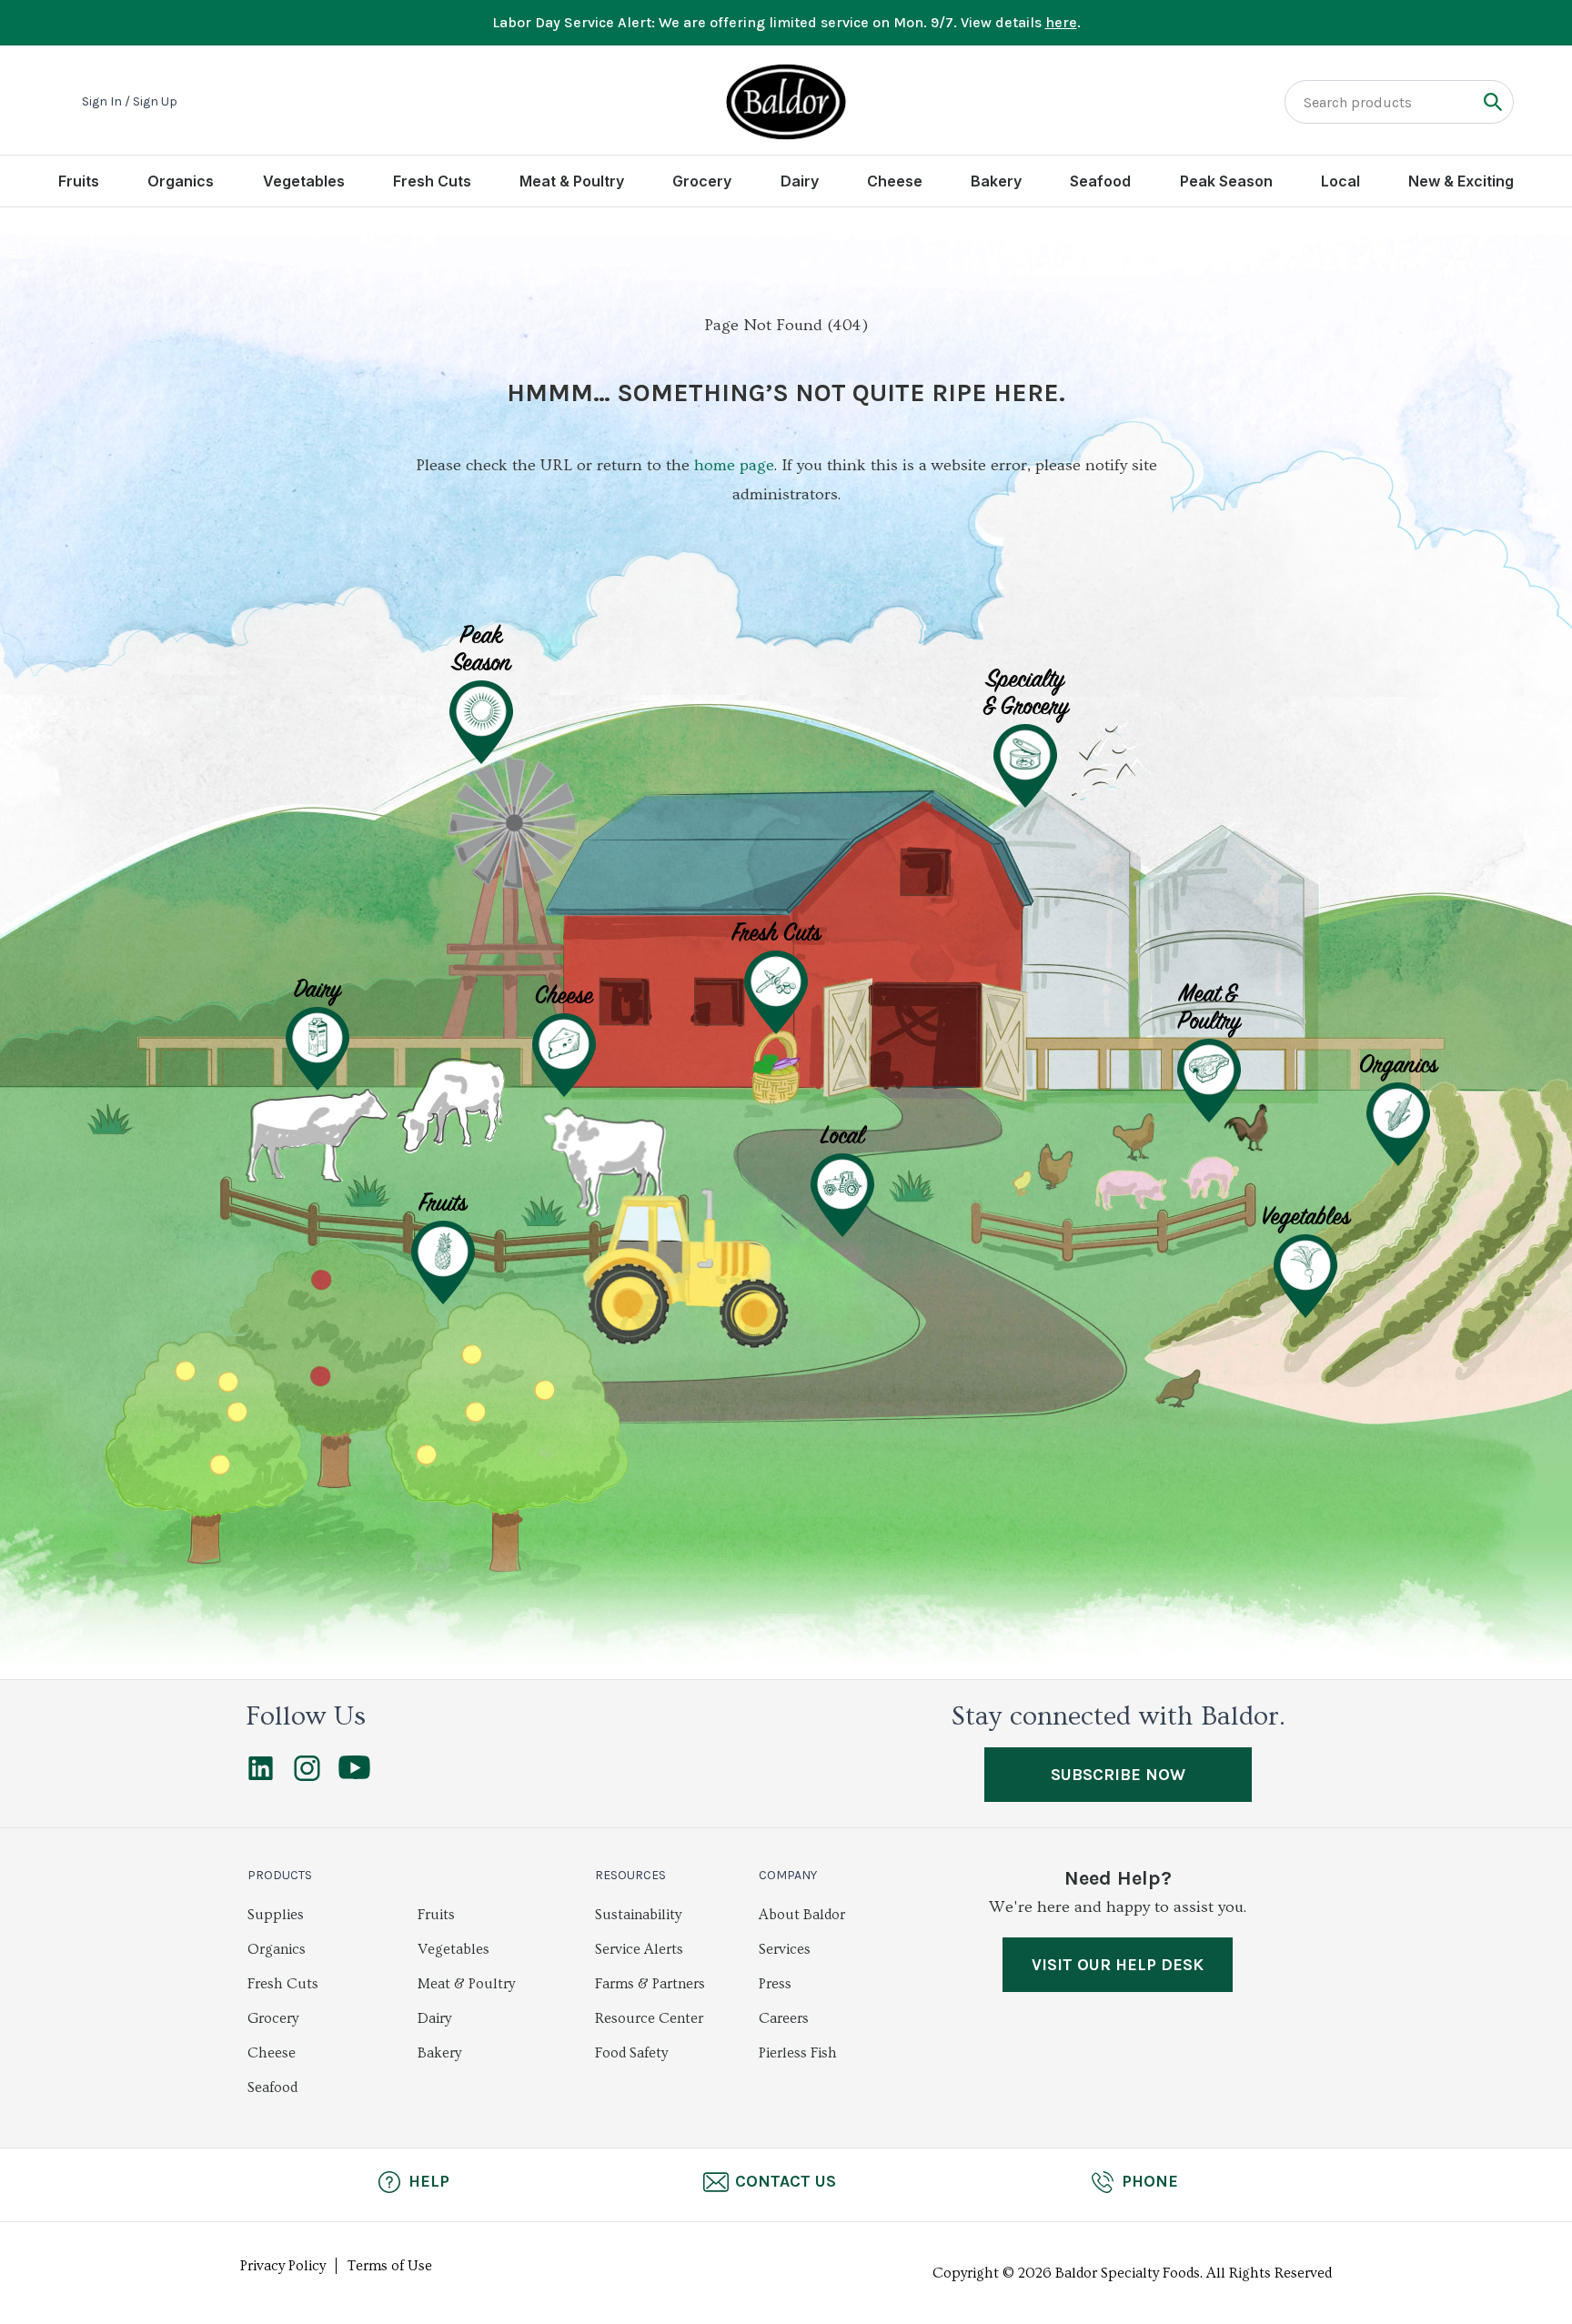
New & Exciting (1461, 181)
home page (734, 465)
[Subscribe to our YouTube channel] (354, 1775)
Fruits (79, 181)
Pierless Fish (798, 2053)
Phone (1150, 2181)
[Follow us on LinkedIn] (261, 1776)
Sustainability (638, 1915)
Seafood (1100, 181)
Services (785, 1949)
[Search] (1492, 101)
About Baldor (802, 1915)
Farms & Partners (650, 1984)
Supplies (276, 1915)
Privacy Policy (283, 2266)
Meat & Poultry (572, 181)
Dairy (800, 181)
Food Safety (631, 2053)
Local (1340, 181)
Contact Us (786, 2181)
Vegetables (304, 181)
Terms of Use (390, 2266)
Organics (181, 181)
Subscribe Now (1118, 1775)
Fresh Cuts (432, 181)
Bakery (996, 181)
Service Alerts (639, 1949)
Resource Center (649, 2018)
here (1061, 22)
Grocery (702, 181)
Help (429, 2181)
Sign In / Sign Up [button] (130, 102)
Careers (784, 2018)
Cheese (895, 181)
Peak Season (1226, 181)
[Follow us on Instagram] (307, 1776)
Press (775, 1984)
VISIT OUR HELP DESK (1118, 1965)
